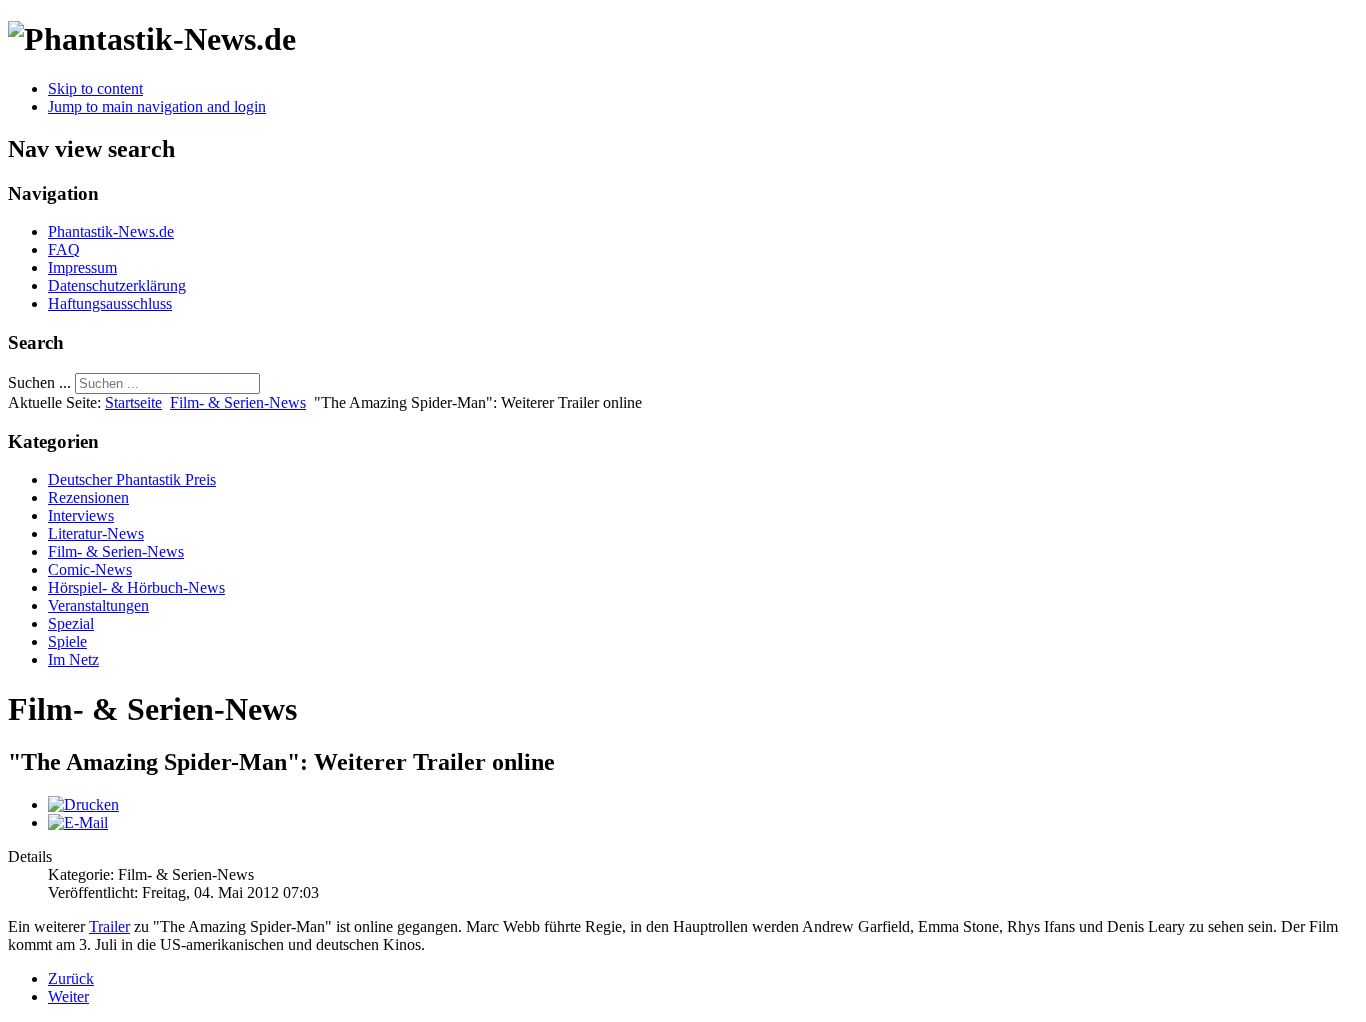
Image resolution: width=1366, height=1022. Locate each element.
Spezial (71, 623)
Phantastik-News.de (111, 231)
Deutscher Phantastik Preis (132, 479)
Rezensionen (88, 497)
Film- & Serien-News (238, 402)
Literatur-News (96, 533)
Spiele (67, 641)
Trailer (109, 926)
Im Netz (73, 659)
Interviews (81, 515)
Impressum (82, 267)
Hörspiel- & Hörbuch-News (136, 587)
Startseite (133, 402)
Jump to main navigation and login (157, 106)
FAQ (64, 249)
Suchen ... (39, 382)
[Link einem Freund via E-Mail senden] (78, 822)
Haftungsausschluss (110, 303)
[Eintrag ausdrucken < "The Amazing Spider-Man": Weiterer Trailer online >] (83, 804)
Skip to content (95, 88)
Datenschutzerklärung (117, 285)
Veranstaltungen (98, 605)
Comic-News (90, 569)
